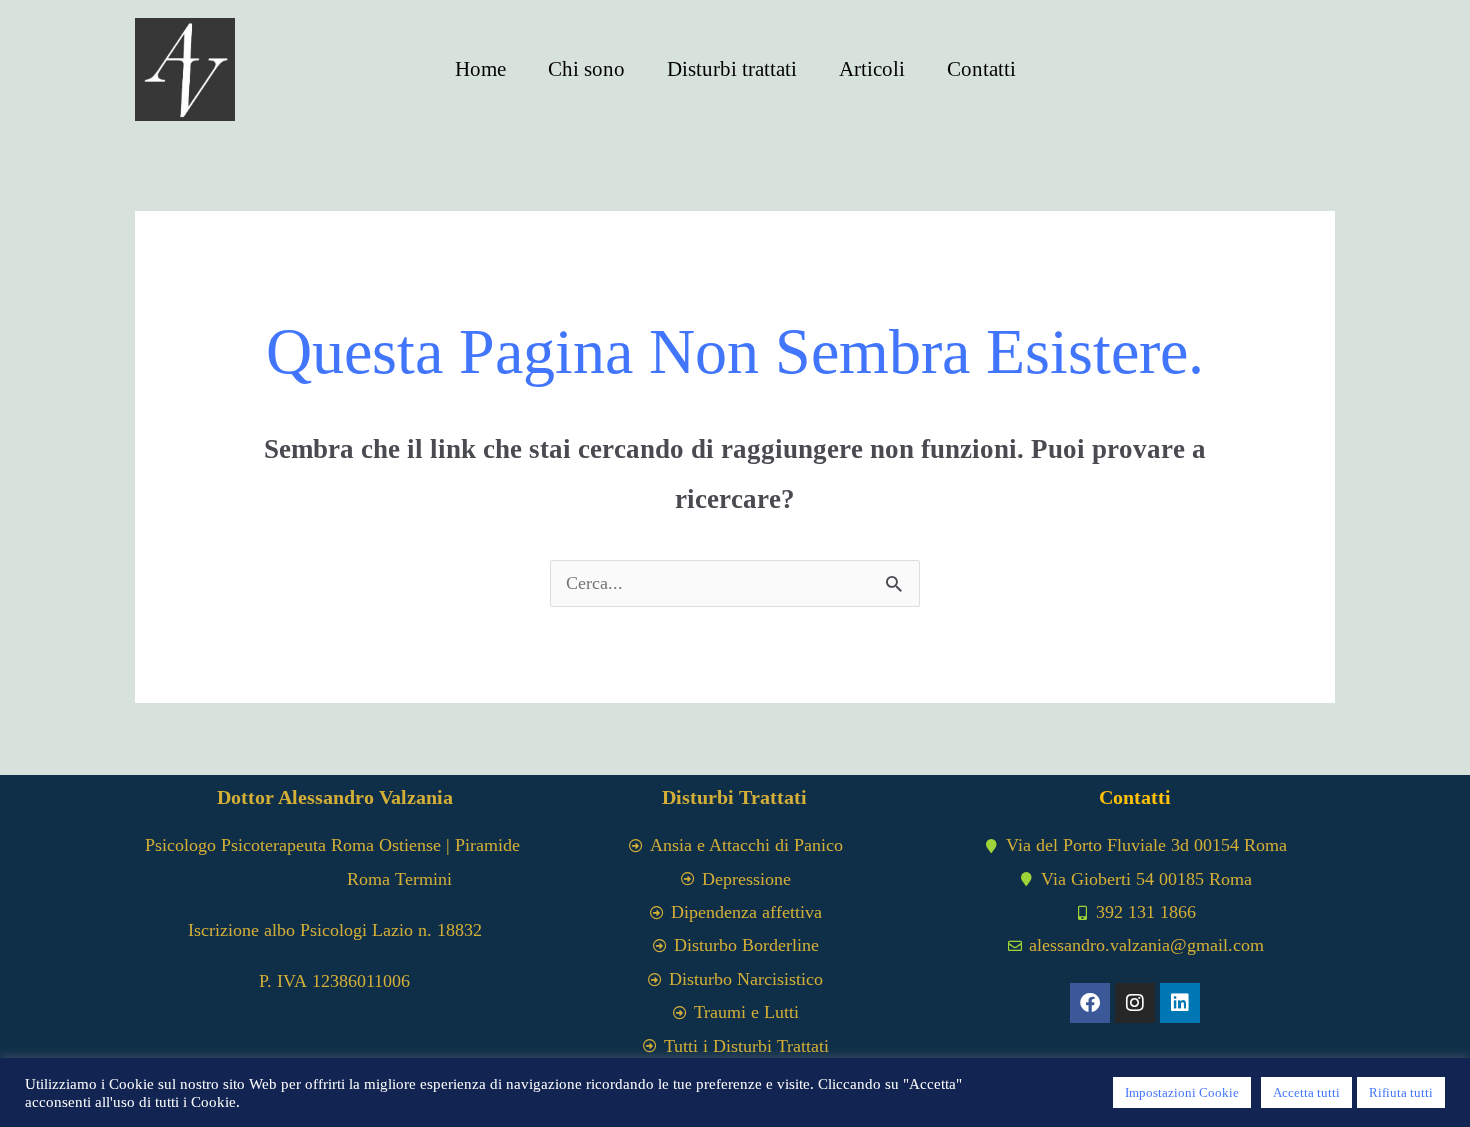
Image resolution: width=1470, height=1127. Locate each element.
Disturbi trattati (732, 69)
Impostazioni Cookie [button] (1182, 1092)
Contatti (981, 69)
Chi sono (586, 69)
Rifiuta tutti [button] (1401, 1092)
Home (480, 69)
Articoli (872, 69)
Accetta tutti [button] (1306, 1092)
